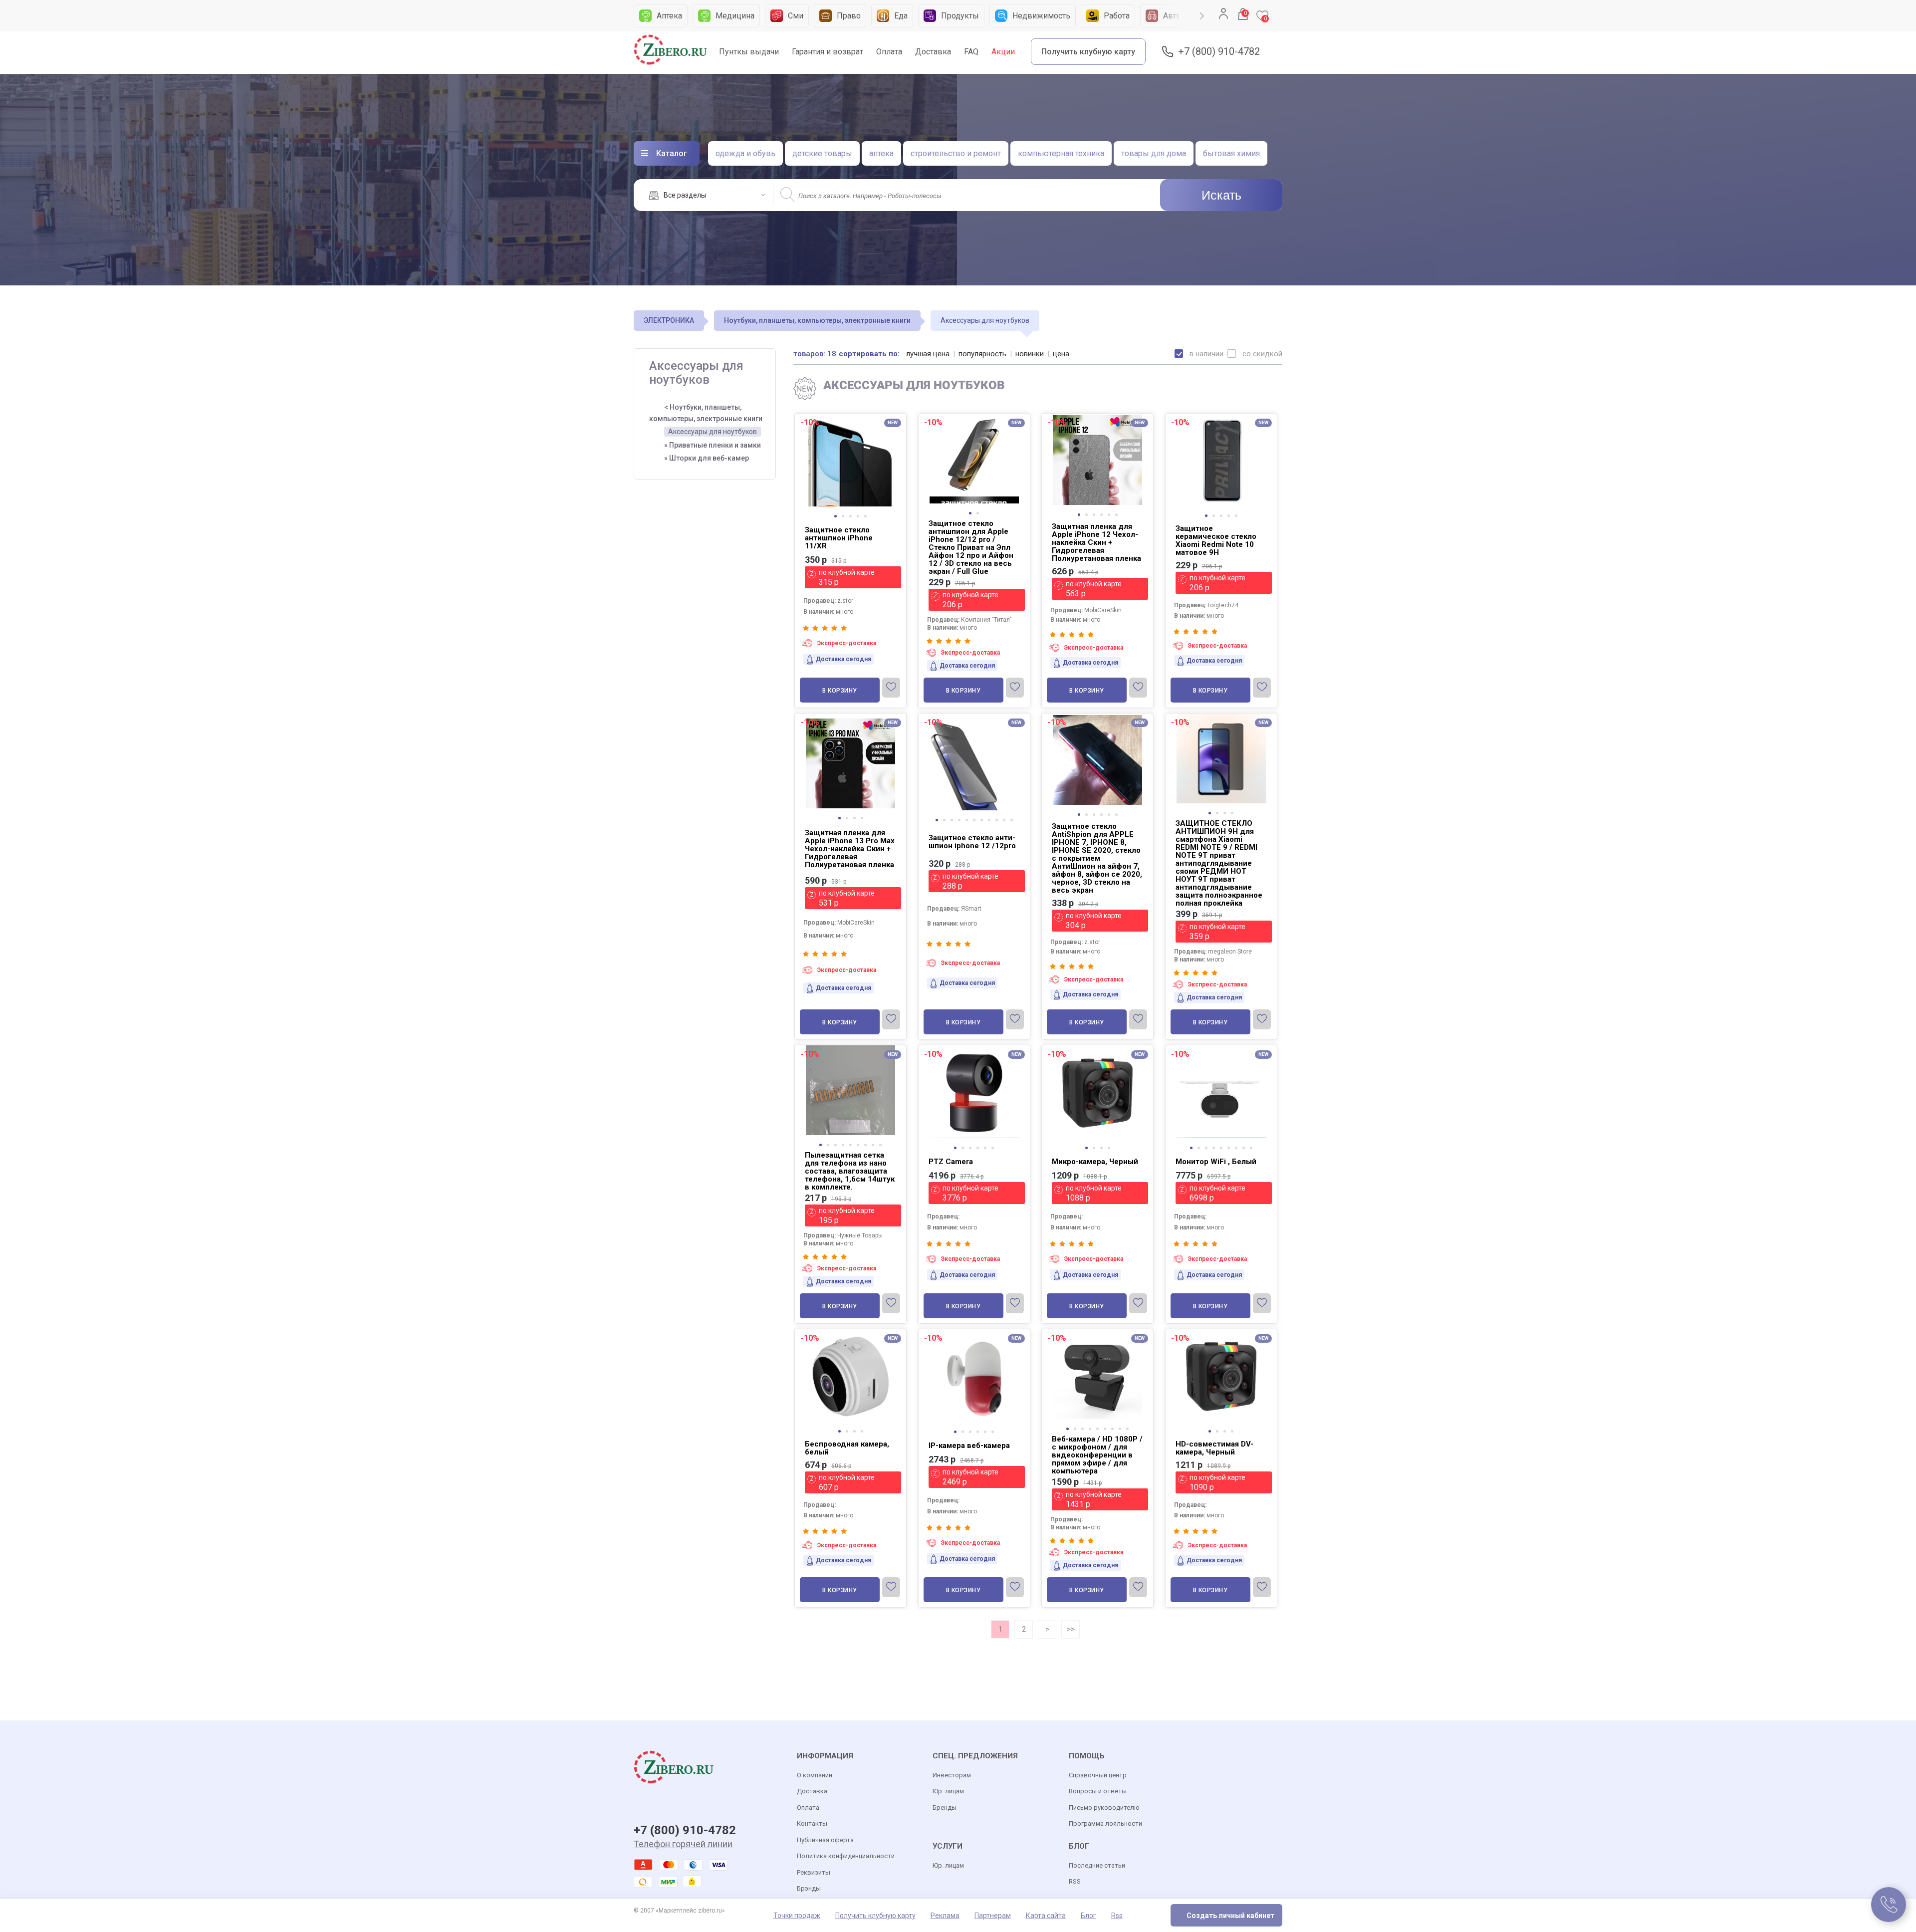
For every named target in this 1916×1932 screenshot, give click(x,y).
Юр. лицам (948, 1791)
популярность (982, 354)
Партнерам (993, 1916)
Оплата (889, 52)
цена (1061, 354)
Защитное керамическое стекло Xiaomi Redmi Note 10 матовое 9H (1216, 540)
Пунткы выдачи (749, 52)
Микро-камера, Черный (1095, 1162)
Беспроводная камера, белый (847, 1448)
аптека (881, 153)
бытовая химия (1231, 153)
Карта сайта (1046, 1916)
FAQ (971, 52)
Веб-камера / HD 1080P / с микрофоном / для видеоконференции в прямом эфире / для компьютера (1097, 1455)
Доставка (933, 52)
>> (1071, 1629)
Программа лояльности (1105, 1823)
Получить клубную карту (1088, 52)
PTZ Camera (951, 1162)
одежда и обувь (745, 153)
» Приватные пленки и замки (713, 445)
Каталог (672, 153)
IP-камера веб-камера (969, 1446)
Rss (1117, 1916)
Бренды (945, 1808)
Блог (1088, 1916)
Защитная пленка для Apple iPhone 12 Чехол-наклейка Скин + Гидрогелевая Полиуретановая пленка (1096, 542)
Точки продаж (797, 1916)
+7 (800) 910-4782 (1219, 52)
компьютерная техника (1061, 153)
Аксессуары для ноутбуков (713, 432)
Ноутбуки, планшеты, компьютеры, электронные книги (817, 320)
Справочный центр (1098, 1775)
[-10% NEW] (850, 415)
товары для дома (1154, 153)
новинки (1030, 354)
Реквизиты (814, 1872)
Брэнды (809, 1888)
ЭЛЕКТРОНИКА (669, 320)
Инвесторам (952, 1775)
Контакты (812, 1823)
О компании (815, 1775)
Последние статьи (1097, 1865)
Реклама (945, 1916)
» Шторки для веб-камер (707, 458)
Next (1202, 16)
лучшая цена (928, 354)
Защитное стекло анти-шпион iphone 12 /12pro (972, 842)
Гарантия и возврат (828, 52)
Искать (1221, 195)
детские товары (822, 153)
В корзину (840, 691)
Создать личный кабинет (1230, 1916)
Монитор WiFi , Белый (1216, 1162)
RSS (1075, 1881)
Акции (1003, 52)
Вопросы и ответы (1098, 1791)
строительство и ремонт (956, 153)
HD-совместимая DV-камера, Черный (1214, 1448)
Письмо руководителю (1104, 1808)
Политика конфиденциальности (846, 1856)
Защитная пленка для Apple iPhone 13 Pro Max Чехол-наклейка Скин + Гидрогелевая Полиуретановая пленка (850, 849)
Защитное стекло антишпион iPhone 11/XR (839, 538)
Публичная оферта (825, 1840)
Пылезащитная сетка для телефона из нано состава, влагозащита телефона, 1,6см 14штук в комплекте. (850, 1171)
